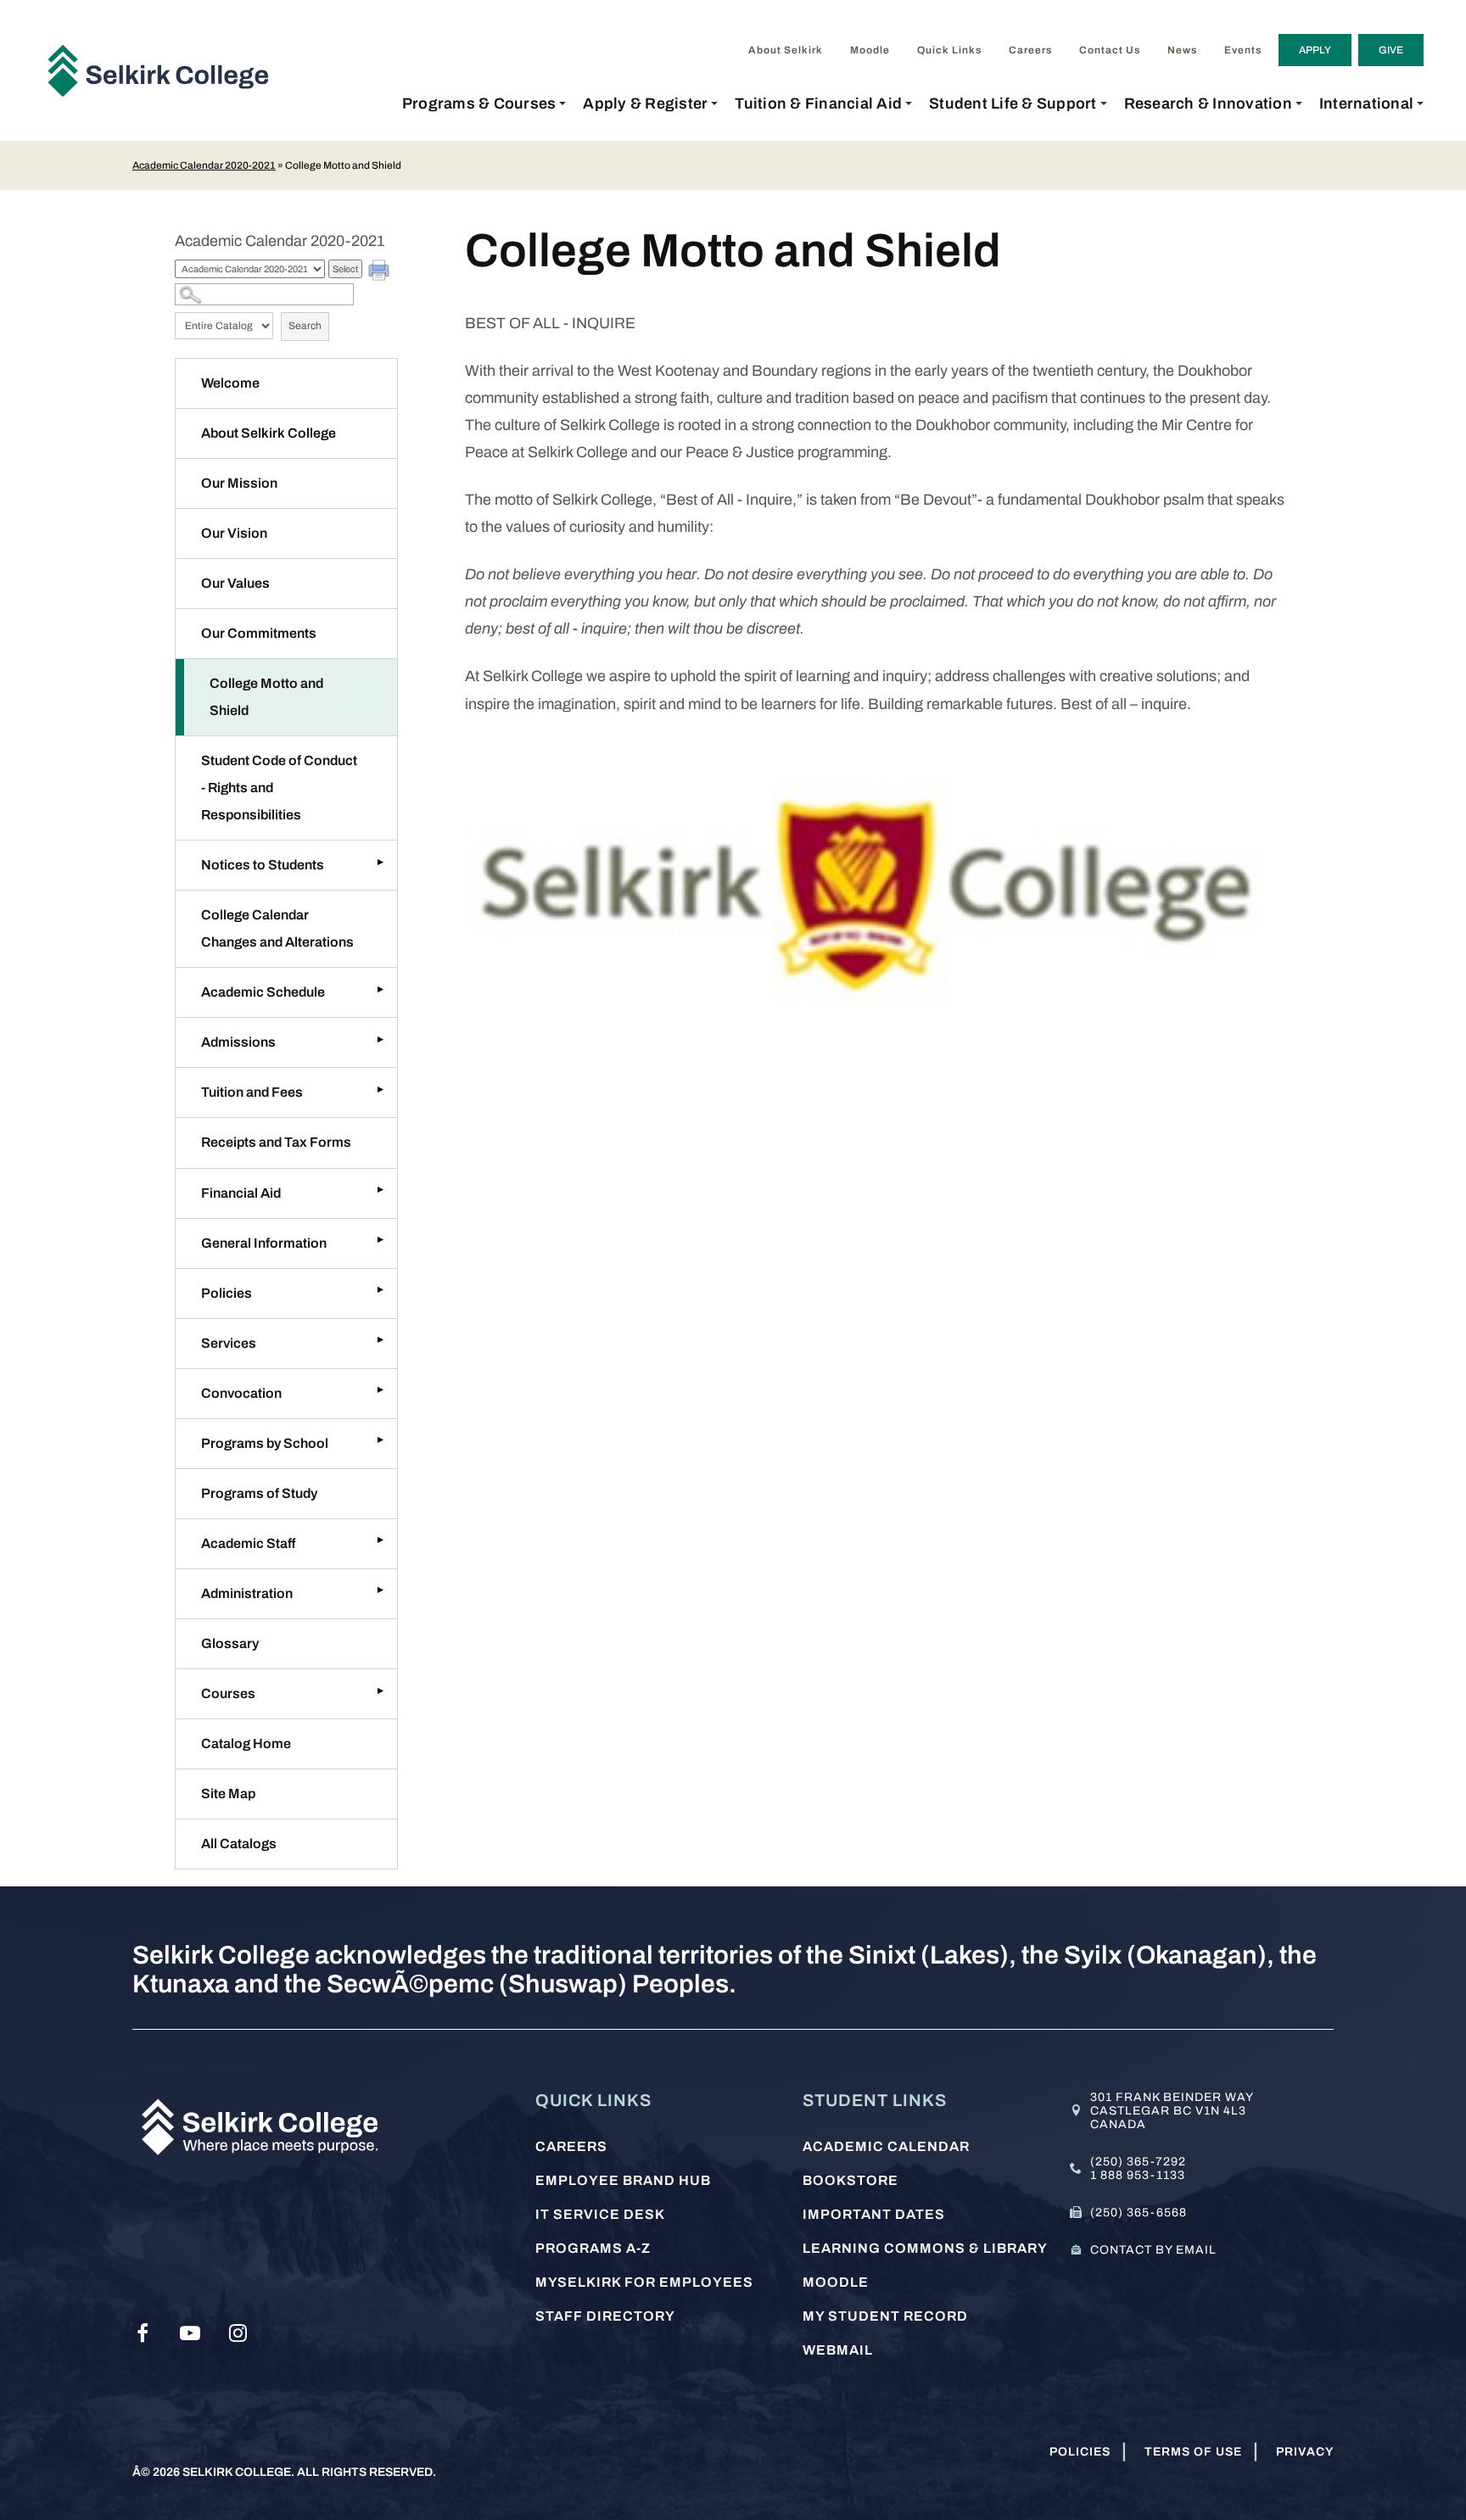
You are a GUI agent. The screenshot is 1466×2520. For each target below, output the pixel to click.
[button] (484, 103)
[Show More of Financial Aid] (380, 1190)
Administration (247, 1593)
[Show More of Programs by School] (380, 1440)
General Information (264, 1243)
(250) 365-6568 (1139, 2213)
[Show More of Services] (380, 1340)
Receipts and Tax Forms (276, 1142)
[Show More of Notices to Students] (380, 862)
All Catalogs (239, 1844)
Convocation (241, 1393)
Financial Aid (241, 1193)
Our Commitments (259, 633)
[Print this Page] (381, 272)
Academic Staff (248, 1543)
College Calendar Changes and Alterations (277, 928)
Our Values (235, 583)
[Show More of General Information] (380, 1240)
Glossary (230, 1643)
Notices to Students (263, 865)
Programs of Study (259, 1493)
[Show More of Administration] (380, 1590)
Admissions (238, 1042)
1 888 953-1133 (1138, 2175)
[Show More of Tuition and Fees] (380, 1089)
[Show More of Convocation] (380, 1390)
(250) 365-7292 (1138, 2162)
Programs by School (265, 1443)
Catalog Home (246, 1743)
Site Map (228, 1794)
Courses (228, 1693)
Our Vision (234, 533)
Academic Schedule (263, 992)
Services (229, 1343)
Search (305, 326)
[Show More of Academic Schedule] (380, 989)
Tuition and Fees (252, 1092)
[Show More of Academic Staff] (380, 1540)
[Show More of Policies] (380, 1290)
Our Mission (239, 483)
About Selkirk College (269, 433)
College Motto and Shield (266, 697)
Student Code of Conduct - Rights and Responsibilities (279, 788)
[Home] (165, 70)
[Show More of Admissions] (380, 1039)
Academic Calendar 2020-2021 (204, 165)
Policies (227, 1293)
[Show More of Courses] (380, 1690)
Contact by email (1153, 2250)
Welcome (230, 383)
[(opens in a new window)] (143, 2333)
